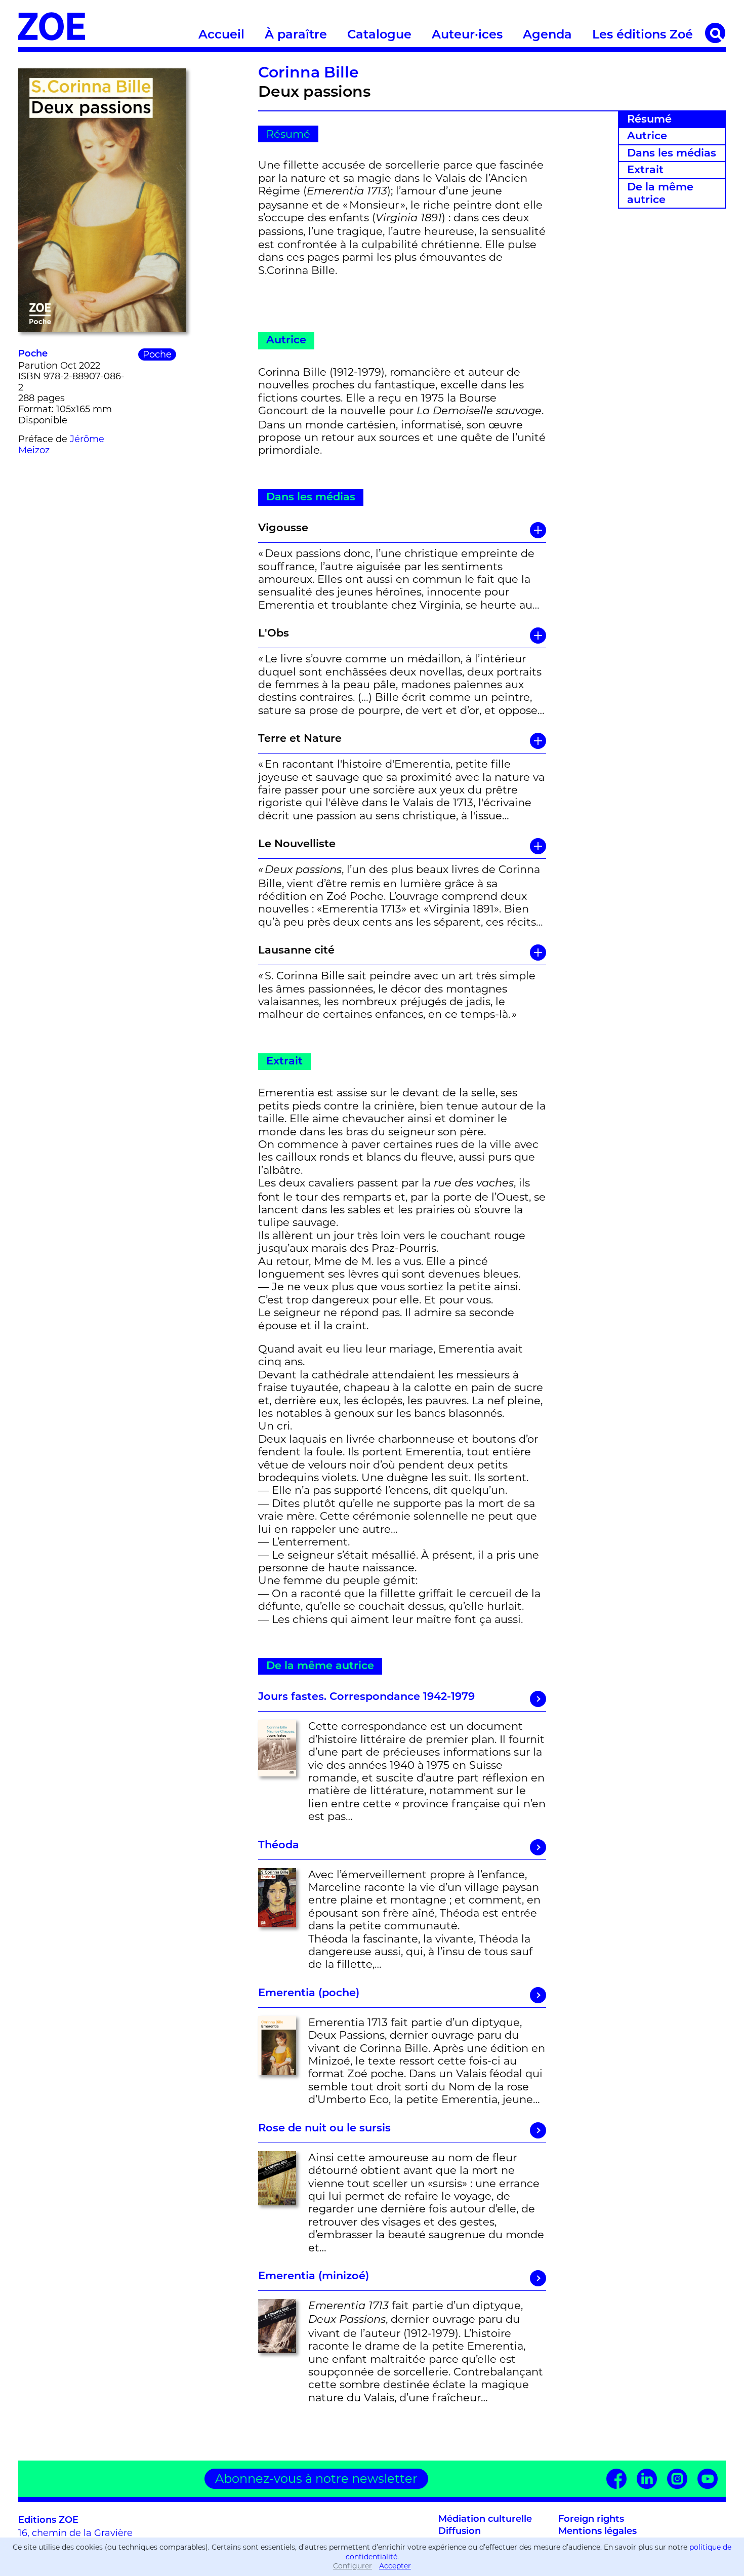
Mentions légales (597, 2532)
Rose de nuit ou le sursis (324, 2129)
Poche (33, 354)
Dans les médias (672, 154)
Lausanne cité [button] (296, 951)
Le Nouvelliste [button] (297, 844)
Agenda (547, 35)
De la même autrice (660, 194)
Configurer (353, 2566)
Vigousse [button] (283, 528)
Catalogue (379, 35)
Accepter (395, 2566)
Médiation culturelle (485, 2520)
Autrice (647, 136)
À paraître (296, 35)
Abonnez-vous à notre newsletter (316, 2479)
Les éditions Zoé (643, 35)
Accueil (221, 35)
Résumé (649, 120)
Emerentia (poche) (309, 1993)
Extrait (645, 170)
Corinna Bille (308, 74)
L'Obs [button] (274, 634)
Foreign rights (591, 2520)
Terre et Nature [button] (300, 739)
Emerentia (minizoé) (314, 2276)
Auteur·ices (467, 35)
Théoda (279, 1846)
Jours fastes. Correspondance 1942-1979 (366, 1697)
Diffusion (460, 2532)
